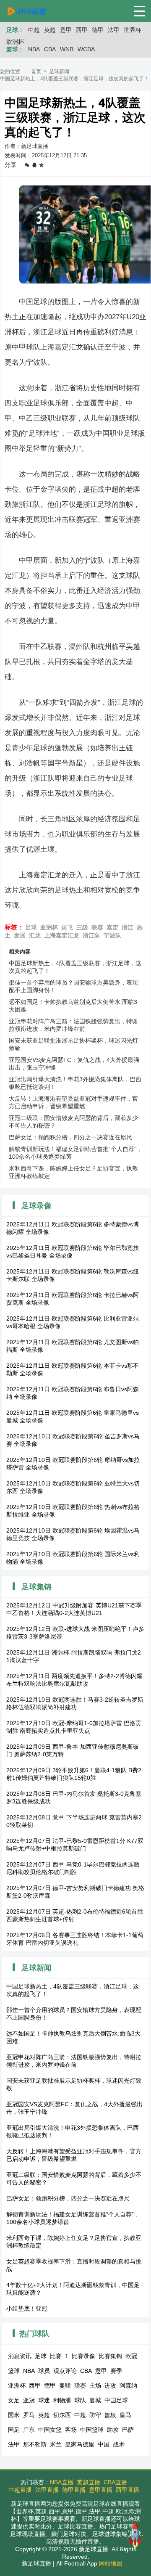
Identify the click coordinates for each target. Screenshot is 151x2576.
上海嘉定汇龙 (62, 935)
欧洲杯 (15, 42)
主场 (95, 2385)
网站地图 (111, 2563)
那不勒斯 (35, 2444)
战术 (119, 2444)
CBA (50, 49)
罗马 (29, 2415)
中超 (34, 30)
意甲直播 (101, 2490)
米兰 (56, 2444)
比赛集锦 (110, 2356)
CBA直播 (115, 2482)
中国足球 (116, 2400)
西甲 (82, 30)
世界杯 (133, 30)
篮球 (14, 2371)
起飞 (67, 927)
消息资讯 (20, 2356)
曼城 (95, 2400)
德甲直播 (74, 2490)
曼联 (65, 2385)
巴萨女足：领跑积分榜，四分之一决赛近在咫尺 (70, 1137)
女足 (14, 2400)
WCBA (86, 49)
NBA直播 (62, 2482)
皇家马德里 (80, 2444)
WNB (67, 49)
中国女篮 (50, 2430)
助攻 (113, 2430)
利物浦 (62, 2400)
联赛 (97, 927)
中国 (104, 2444)
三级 (82, 927)
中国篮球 (92, 2430)
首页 (36, 71)
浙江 (128, 927)
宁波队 (112, 935)
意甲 (66, 30)
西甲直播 (128, 2490)
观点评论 (65, 2371)
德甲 (98, 30)
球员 (44, 2371)
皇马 (125, 2415)
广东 (29, 2430)
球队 (80, 2400)
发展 (20, 935)
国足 (14, 2430)
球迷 (44, 2400)
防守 (95, 2415)
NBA (34, 49)
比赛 (56, 2356)
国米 (14, 2415)
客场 (71, 2430)
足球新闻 (59, 71)
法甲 (114, 30)
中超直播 (20, 2490)
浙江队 (91, 935)
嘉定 (112, 927)
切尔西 (62, 2415)
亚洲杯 (49, 927)
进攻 (110, 2385)
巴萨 (128, 2430)
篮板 (110, 2415)
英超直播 (89, 2482)
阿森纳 (128, 2385)
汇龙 (35, 935)
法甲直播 (47, 2490)
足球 (31, 927)
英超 (50, 30)
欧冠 (131, 2356)
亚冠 (29, 2400)
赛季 (116, 2371)
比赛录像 (83, 2356)
